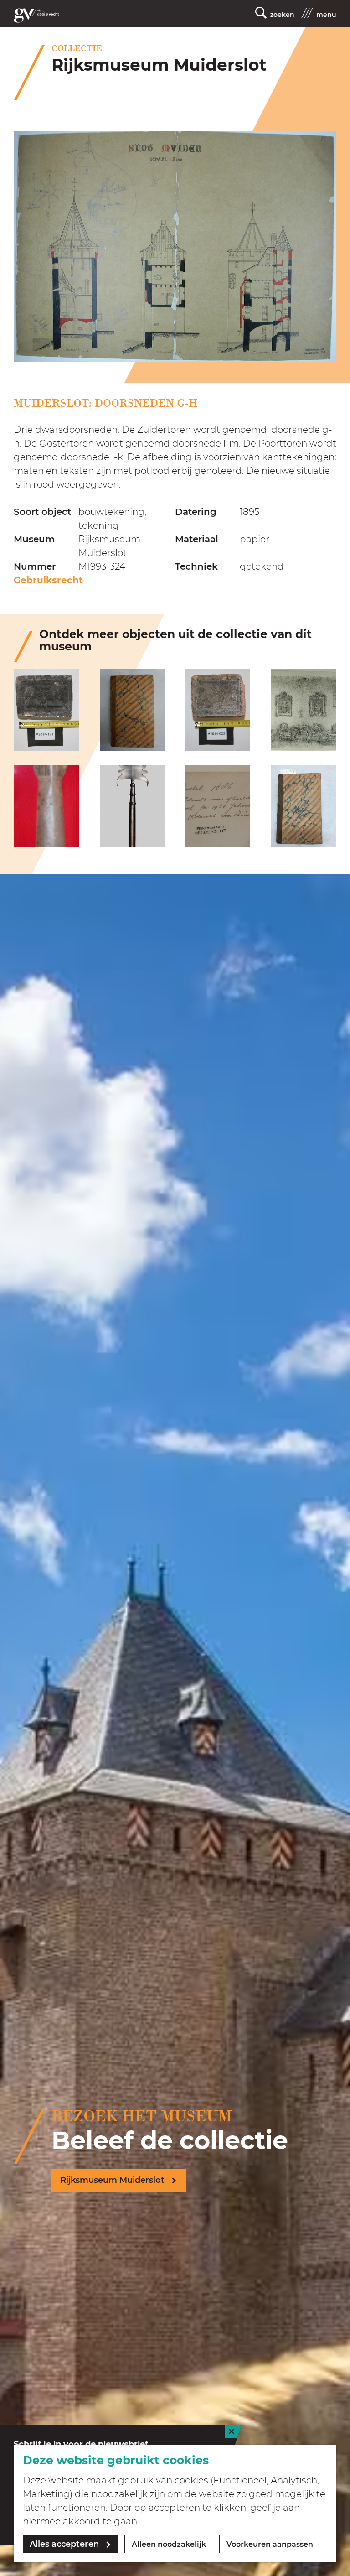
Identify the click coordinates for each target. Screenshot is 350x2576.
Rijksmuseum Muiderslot (112, 2180)
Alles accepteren (64, 2544)
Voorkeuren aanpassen (270, 2544)
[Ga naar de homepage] (36, 16)
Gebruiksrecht (48, 580)
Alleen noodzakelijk (169, 2544)
